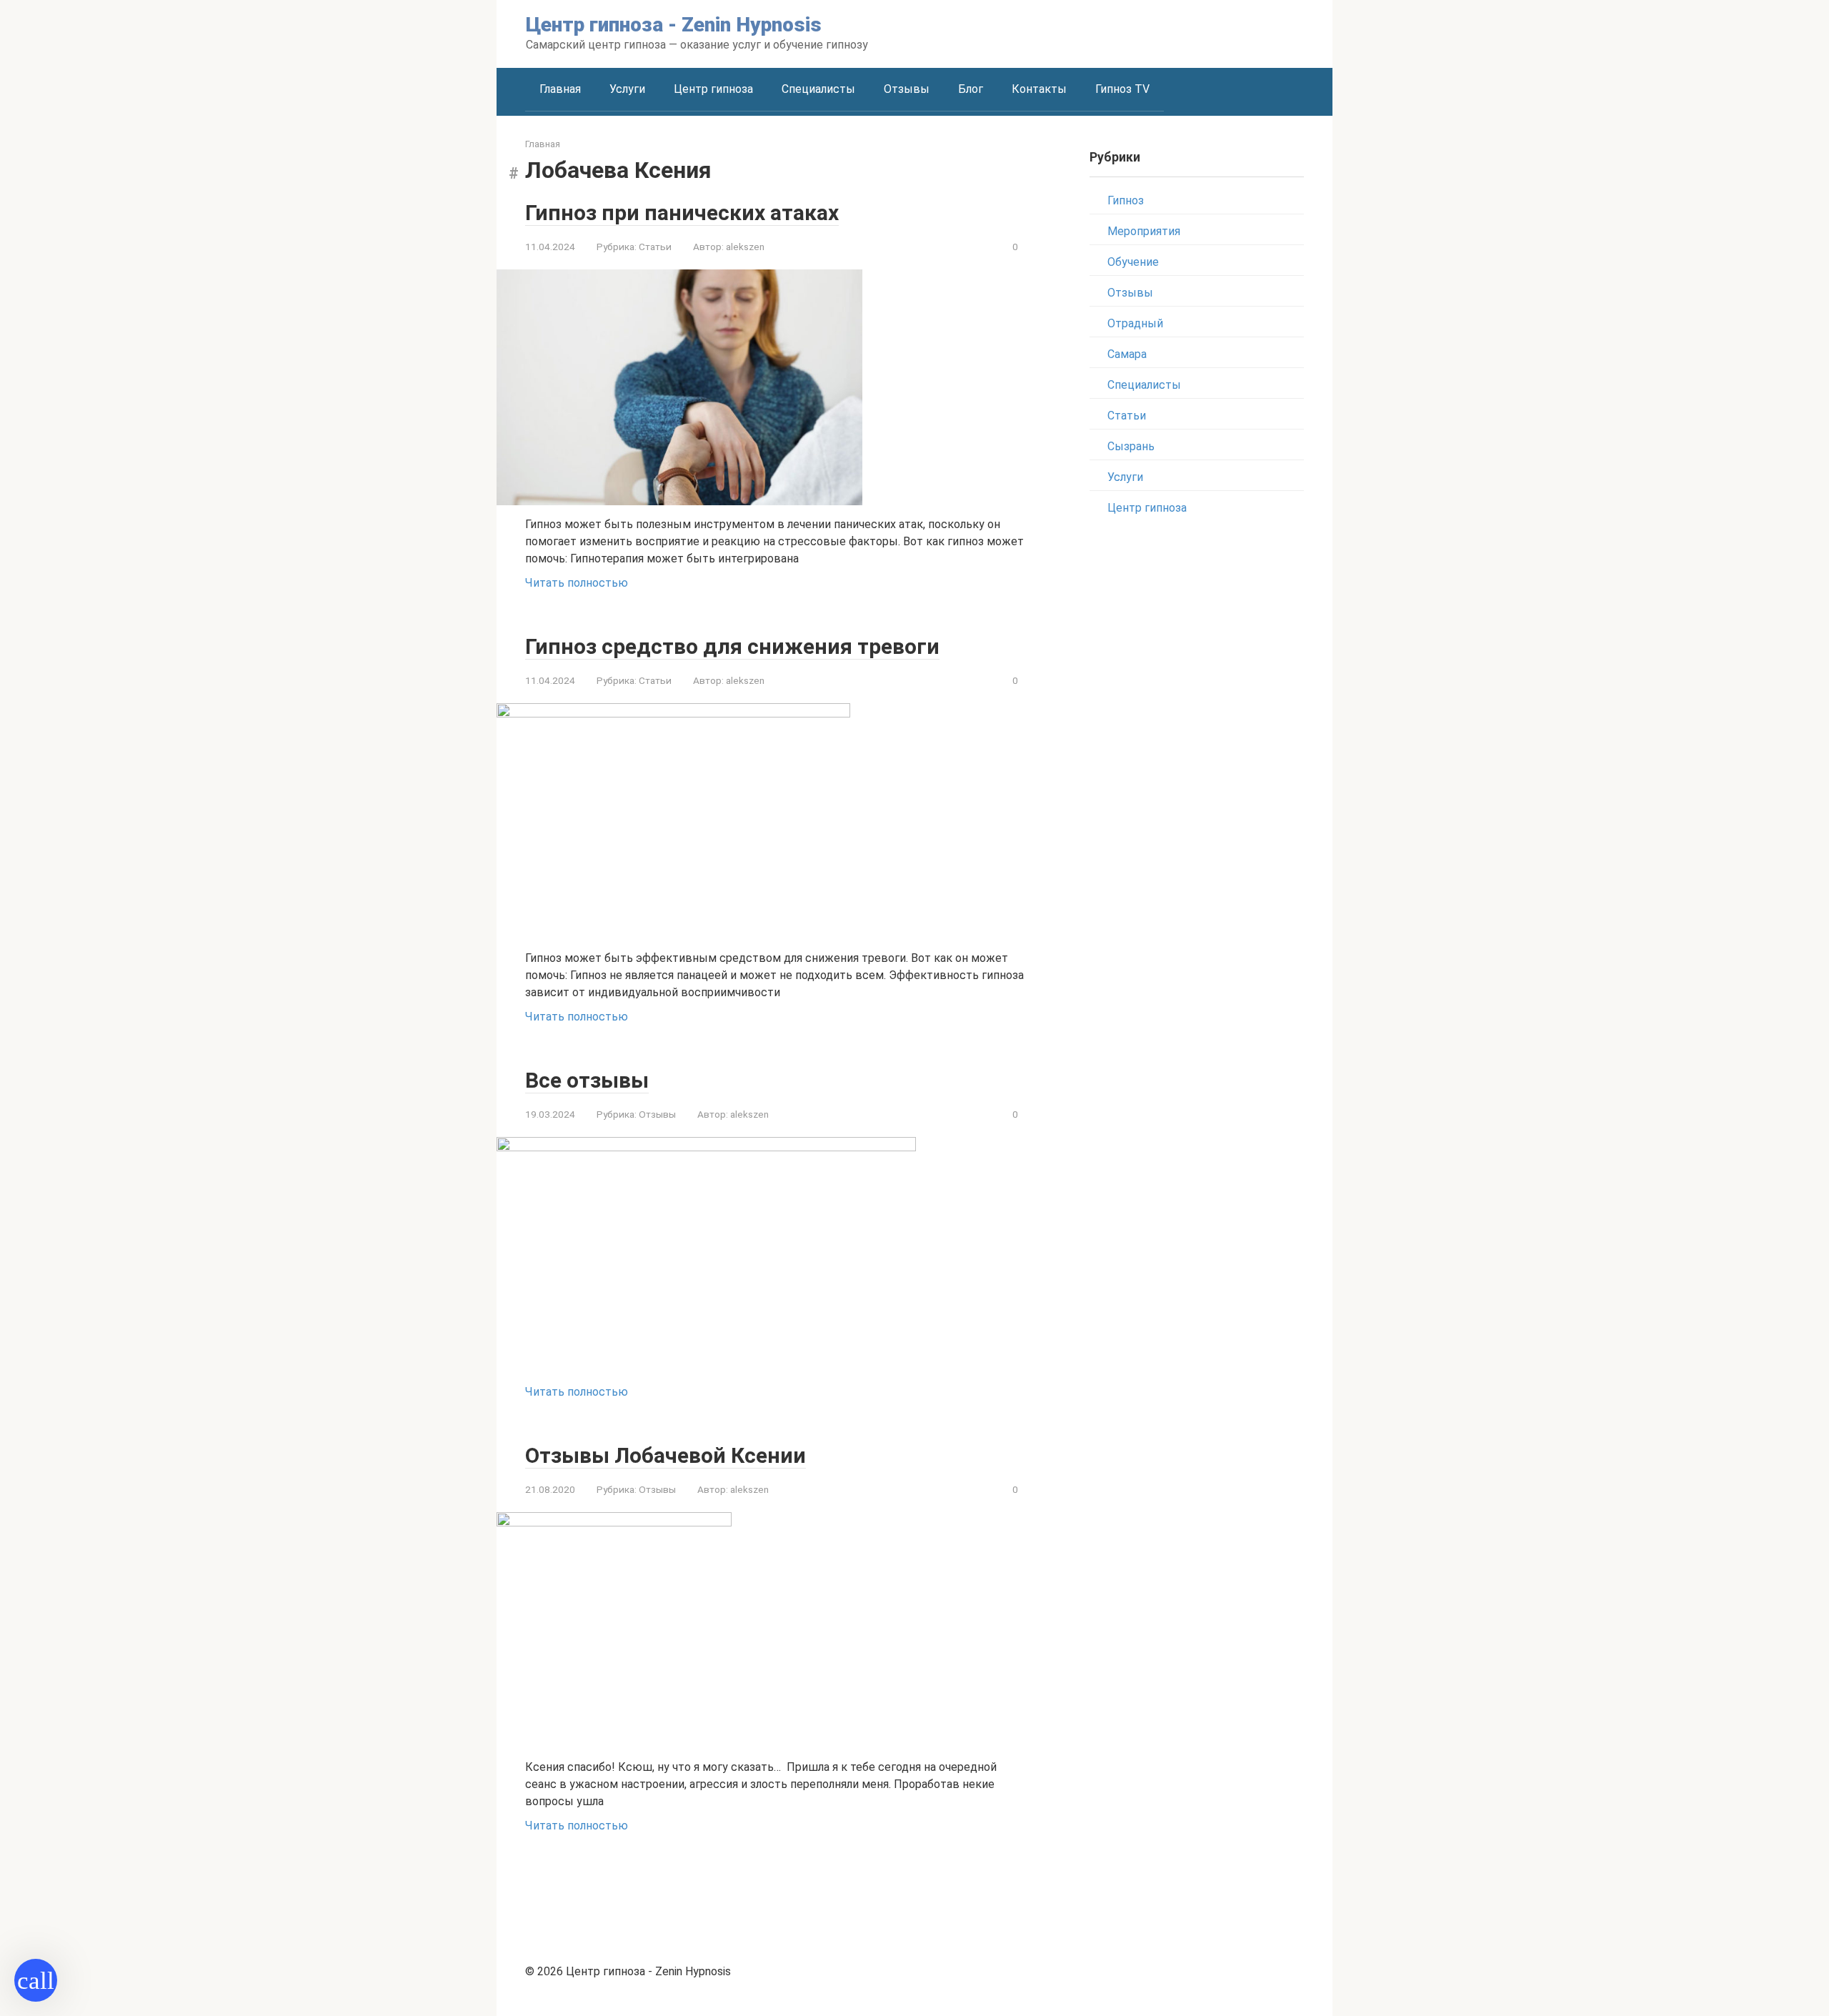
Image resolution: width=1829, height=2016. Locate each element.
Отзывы (907, 89)
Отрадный (1135, 323)
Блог (971, 89)
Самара (1127, 354)
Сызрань (1131, 446)
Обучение (1133, 262)
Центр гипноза (713, 89)
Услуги (627, 89)
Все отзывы (587, 1080)
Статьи (655, 247)
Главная (560, 89)
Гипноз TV (1122, 89)
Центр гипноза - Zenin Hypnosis (674, 25)
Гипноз (1126, 200)
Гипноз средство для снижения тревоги (732, 646)
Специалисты (818, 89)
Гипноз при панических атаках (682, 213)
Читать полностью (577, 583)
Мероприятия (1144, 231)
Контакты (1039, 89)
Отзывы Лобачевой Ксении (666, 1455)
